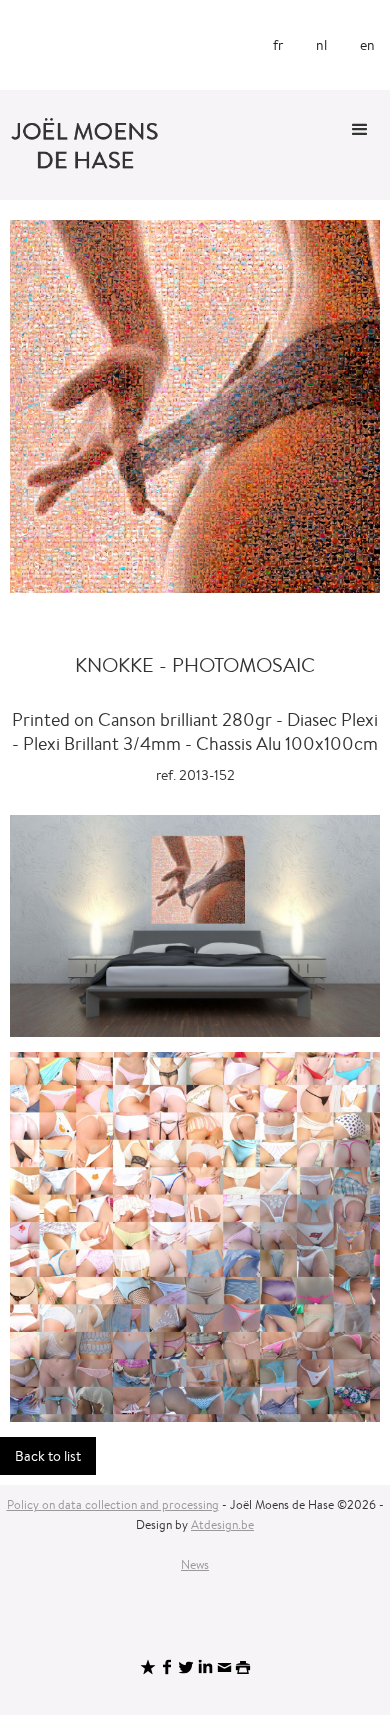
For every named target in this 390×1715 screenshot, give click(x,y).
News (195, 1564)
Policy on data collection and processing (113, 1504)
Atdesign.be (222, 1524)
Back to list (48, 1456)
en (367, 45)
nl (321, 45)
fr (278, 45)
